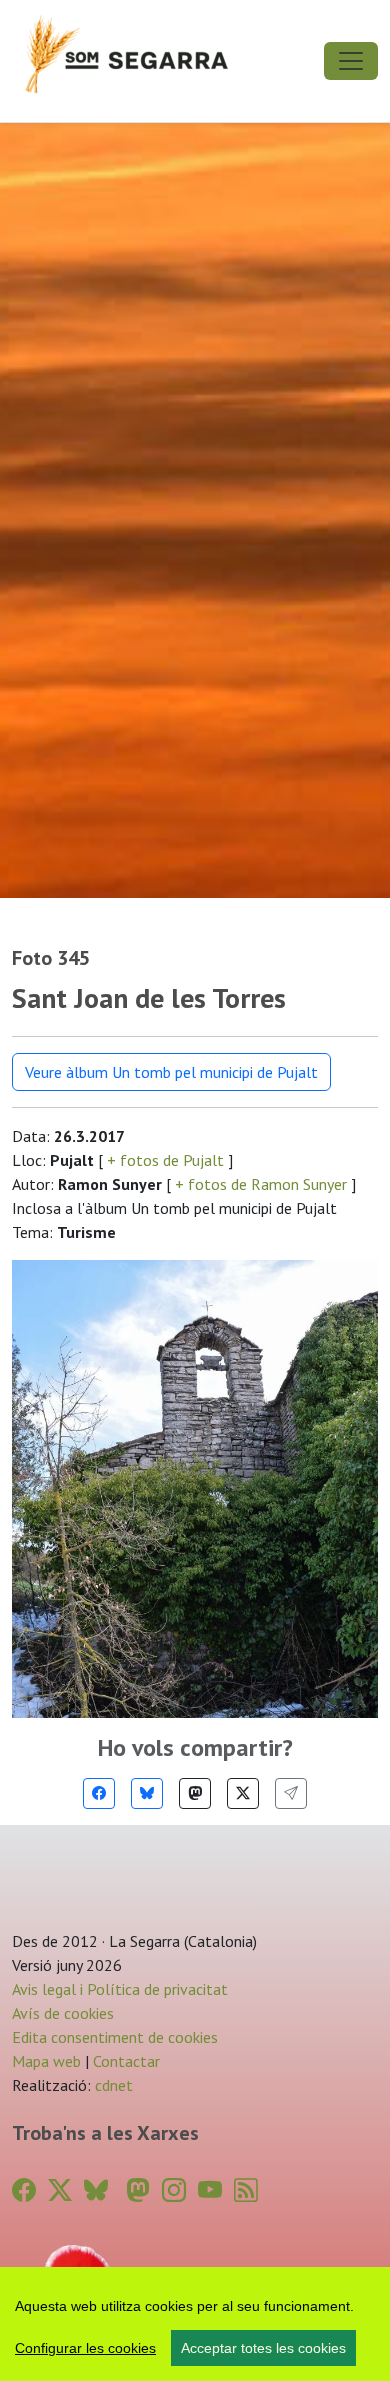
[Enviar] (291, 1793)
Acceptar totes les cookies (263, 2348)
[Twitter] (243, 1793)
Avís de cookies (63, 2013)
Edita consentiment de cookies (115, 2037)
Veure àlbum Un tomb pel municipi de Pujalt (171, 1072)
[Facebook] (99, 1793)
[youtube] (210, 2190)
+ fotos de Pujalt (165, 1160)
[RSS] (246, 2190)
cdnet (112, 2085)
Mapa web (46, 2061)
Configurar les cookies (85, 2348)
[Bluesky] (147, 1793)
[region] (195, 2324)
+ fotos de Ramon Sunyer (261, 1184)
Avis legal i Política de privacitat (120, 1989)
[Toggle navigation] (351, 61)
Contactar (126, 2061)
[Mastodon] (195, 1793)
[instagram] (174, 2190)
